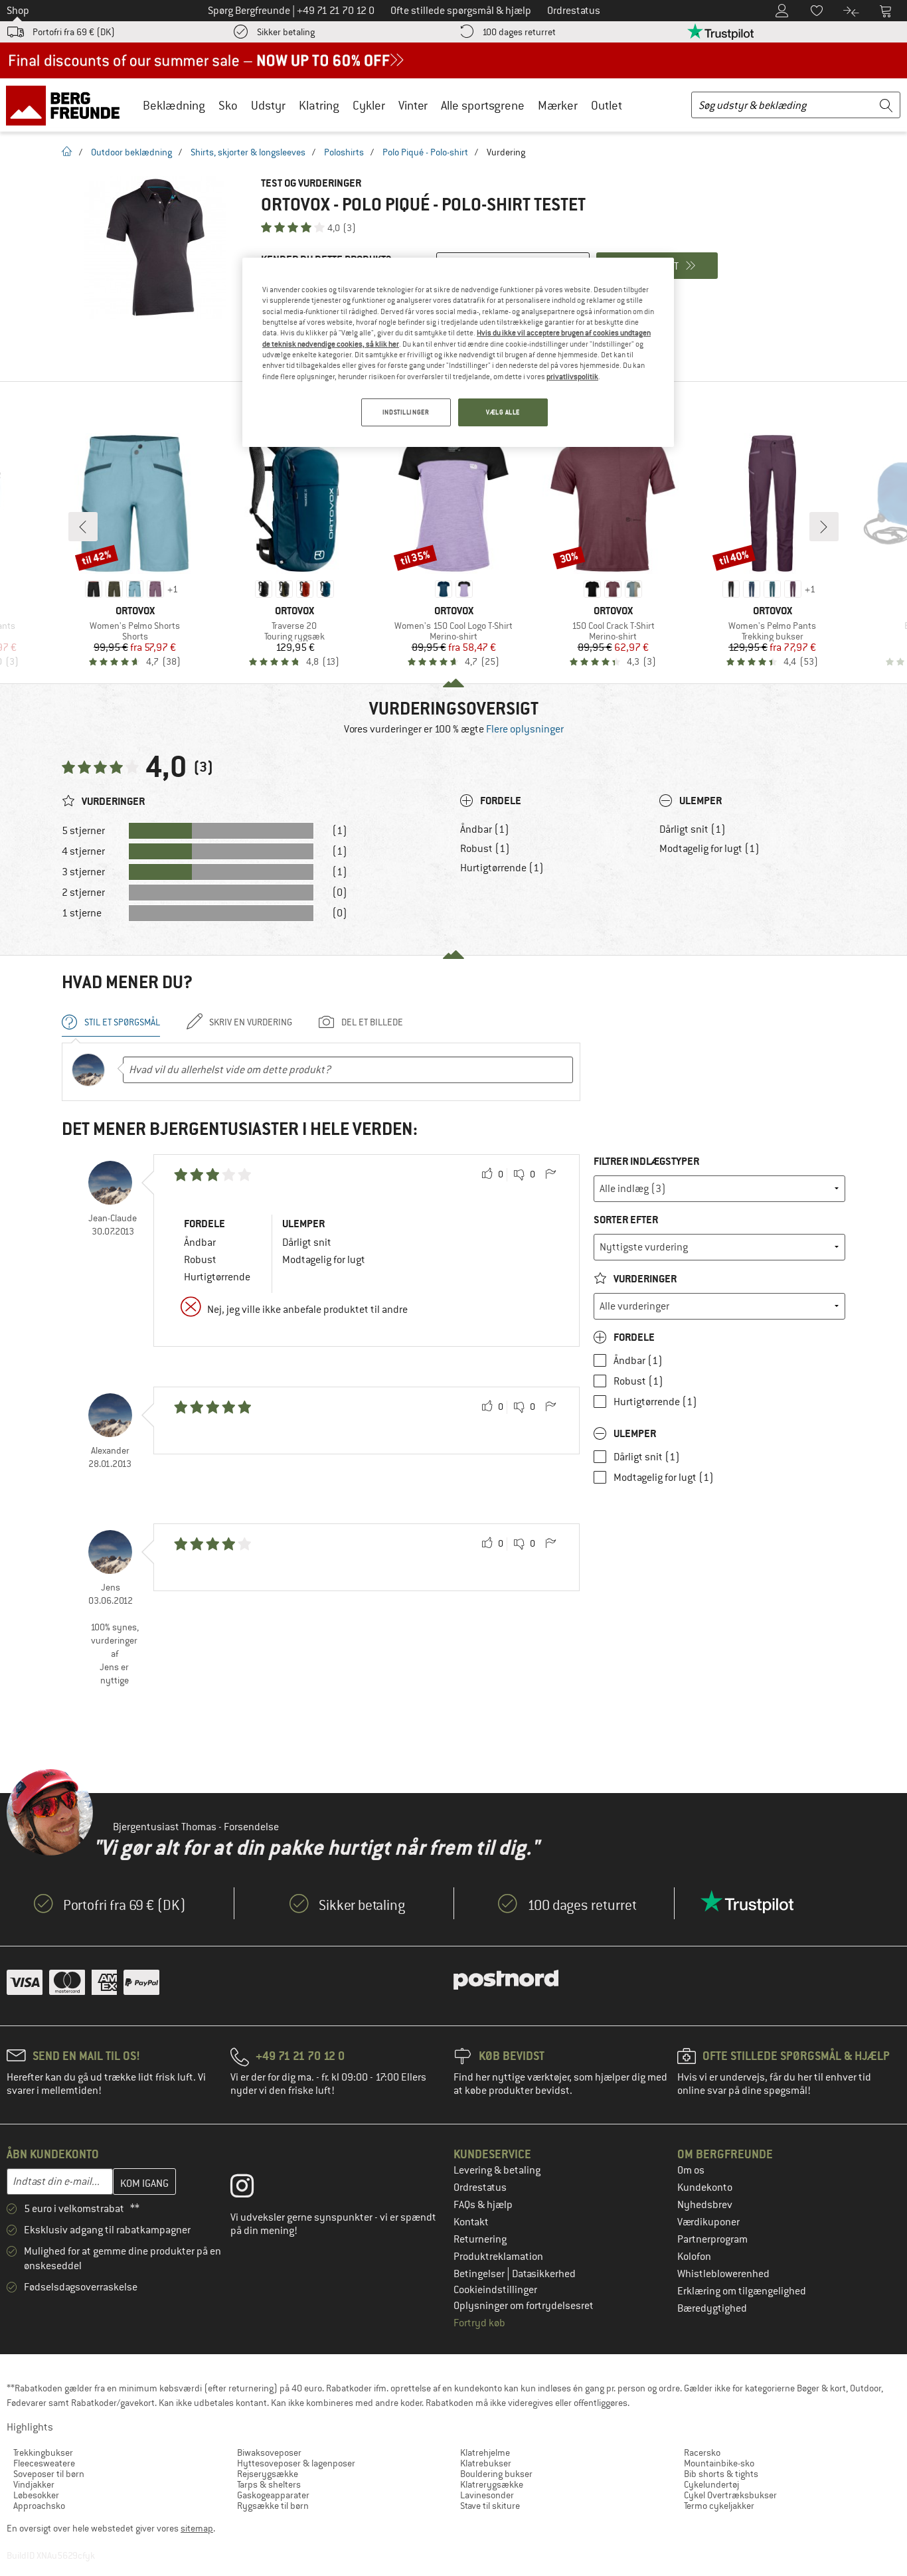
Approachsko (39, 2506)
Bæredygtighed (712, 2308)
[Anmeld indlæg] (550, 1175)
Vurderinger (644, 1279)
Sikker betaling (286, 32)
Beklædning (174, 105)
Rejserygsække (268, 2474)
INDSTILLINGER (406, 412)
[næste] (824, 527)
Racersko (702, 2452)
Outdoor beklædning (131, 152)
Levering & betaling (497, 2170)
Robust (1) (485, 849)
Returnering (480, 2239)
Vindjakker (34, 2484)
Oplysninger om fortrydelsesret (524, 2306)
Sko (228, 105)
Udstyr (268, 105)
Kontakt (471, 2222)
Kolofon (694, 2257)
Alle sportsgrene (483, 105)
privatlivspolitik (572, 377)
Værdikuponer (708, 2222)
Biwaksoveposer (269, 2452)
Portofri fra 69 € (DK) (74, 32)
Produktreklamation (498, 2257)
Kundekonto (705, 2188)
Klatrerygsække (492, 2484)
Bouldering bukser (496, 2474)
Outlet (607, 105)
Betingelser (480, 2274)
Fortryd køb (479, 2323)
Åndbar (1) (485, 829)
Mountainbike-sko (719, 2463)
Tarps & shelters (269, 2484)
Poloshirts (344, 152)
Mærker (558, 105)
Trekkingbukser (43, 2452)
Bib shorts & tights (721, 2474)
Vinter (413, 105)
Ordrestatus (480, 2188)
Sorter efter (626, 1220)
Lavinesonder (487, 2495)
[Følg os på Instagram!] (252, 2189)
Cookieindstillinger (495, 2290)
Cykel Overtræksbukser (730, 2495)
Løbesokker (36, 2495)
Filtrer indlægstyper (646, 1161)
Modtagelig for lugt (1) (709, 849)
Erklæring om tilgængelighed (742, 2291)
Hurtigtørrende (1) (502, 868)
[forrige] (83, 527)
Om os (691, 2170)
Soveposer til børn (49, 2474)
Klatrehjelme (485, 2452)
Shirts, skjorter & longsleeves (248, 152)
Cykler (369, 105)
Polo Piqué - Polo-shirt (425, 152)
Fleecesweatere (44, 2463)
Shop (18, 11)
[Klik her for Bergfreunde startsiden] (67, 105)
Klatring (319, 105)
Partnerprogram (712, 2239)
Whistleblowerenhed (723, 2274)
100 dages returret (519, 32)
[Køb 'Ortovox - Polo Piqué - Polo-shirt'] (155, 247)
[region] (458, 352)
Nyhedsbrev (705, 2205)
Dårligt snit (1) (693, 829)
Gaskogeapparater (273, 2495)
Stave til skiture (490, 2506)
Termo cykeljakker (719, 2506)
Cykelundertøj (711, 2484)
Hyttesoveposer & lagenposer (296, 2463)
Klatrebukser (486, 2463)
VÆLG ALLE (503, 412)
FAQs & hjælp (483, 2205)
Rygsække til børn (273, 2506)
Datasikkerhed (544, 2274)
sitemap (197, 2528)
